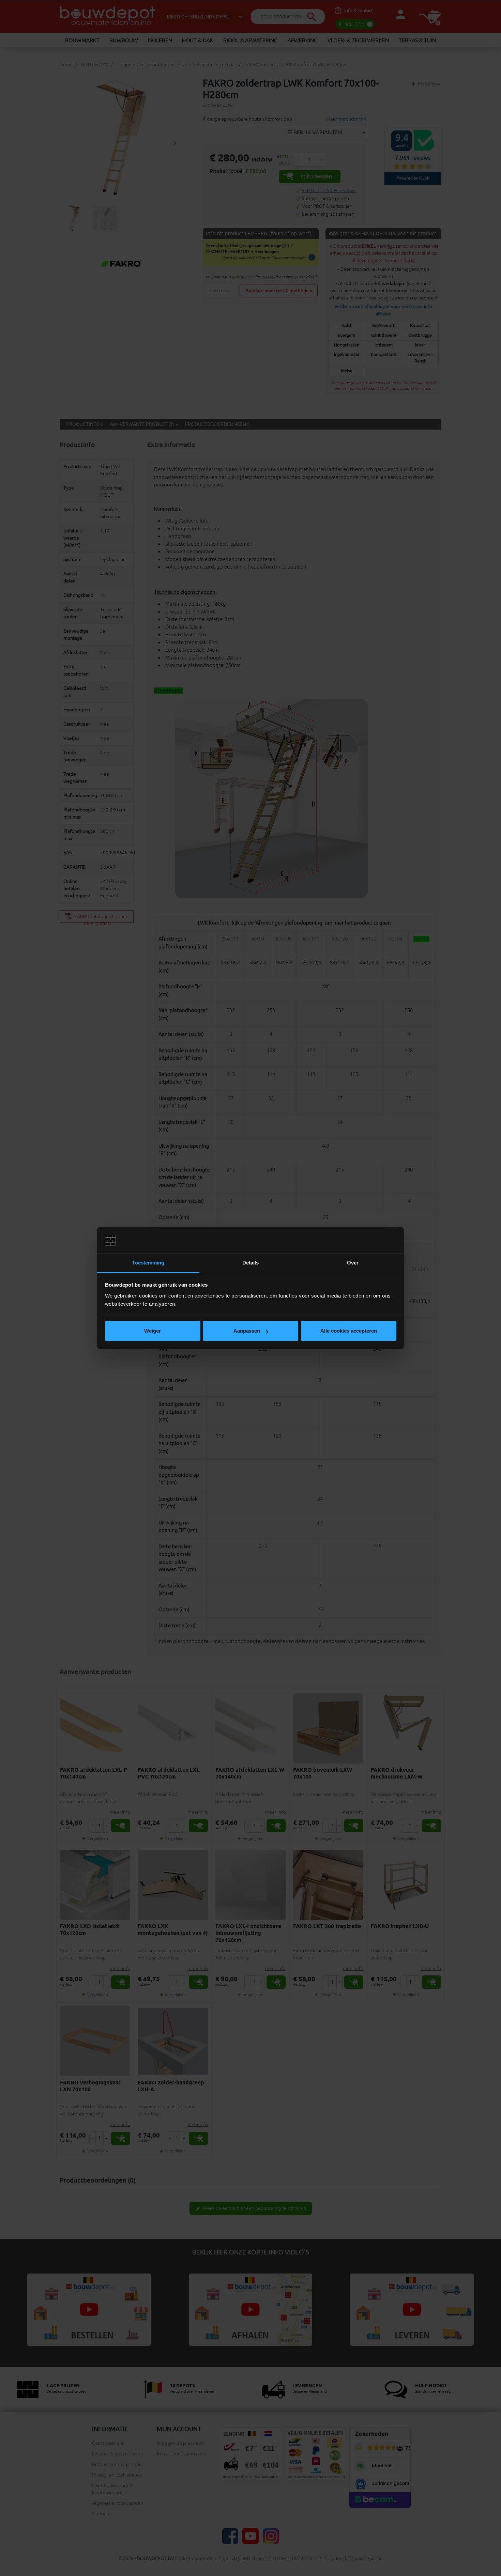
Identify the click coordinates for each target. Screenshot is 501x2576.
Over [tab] (353, 1263)
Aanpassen (247, 1331)
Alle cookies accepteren (349, 1331)
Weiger (153, 1331)
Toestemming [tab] (148, 1263)
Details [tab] (251, 1263)
